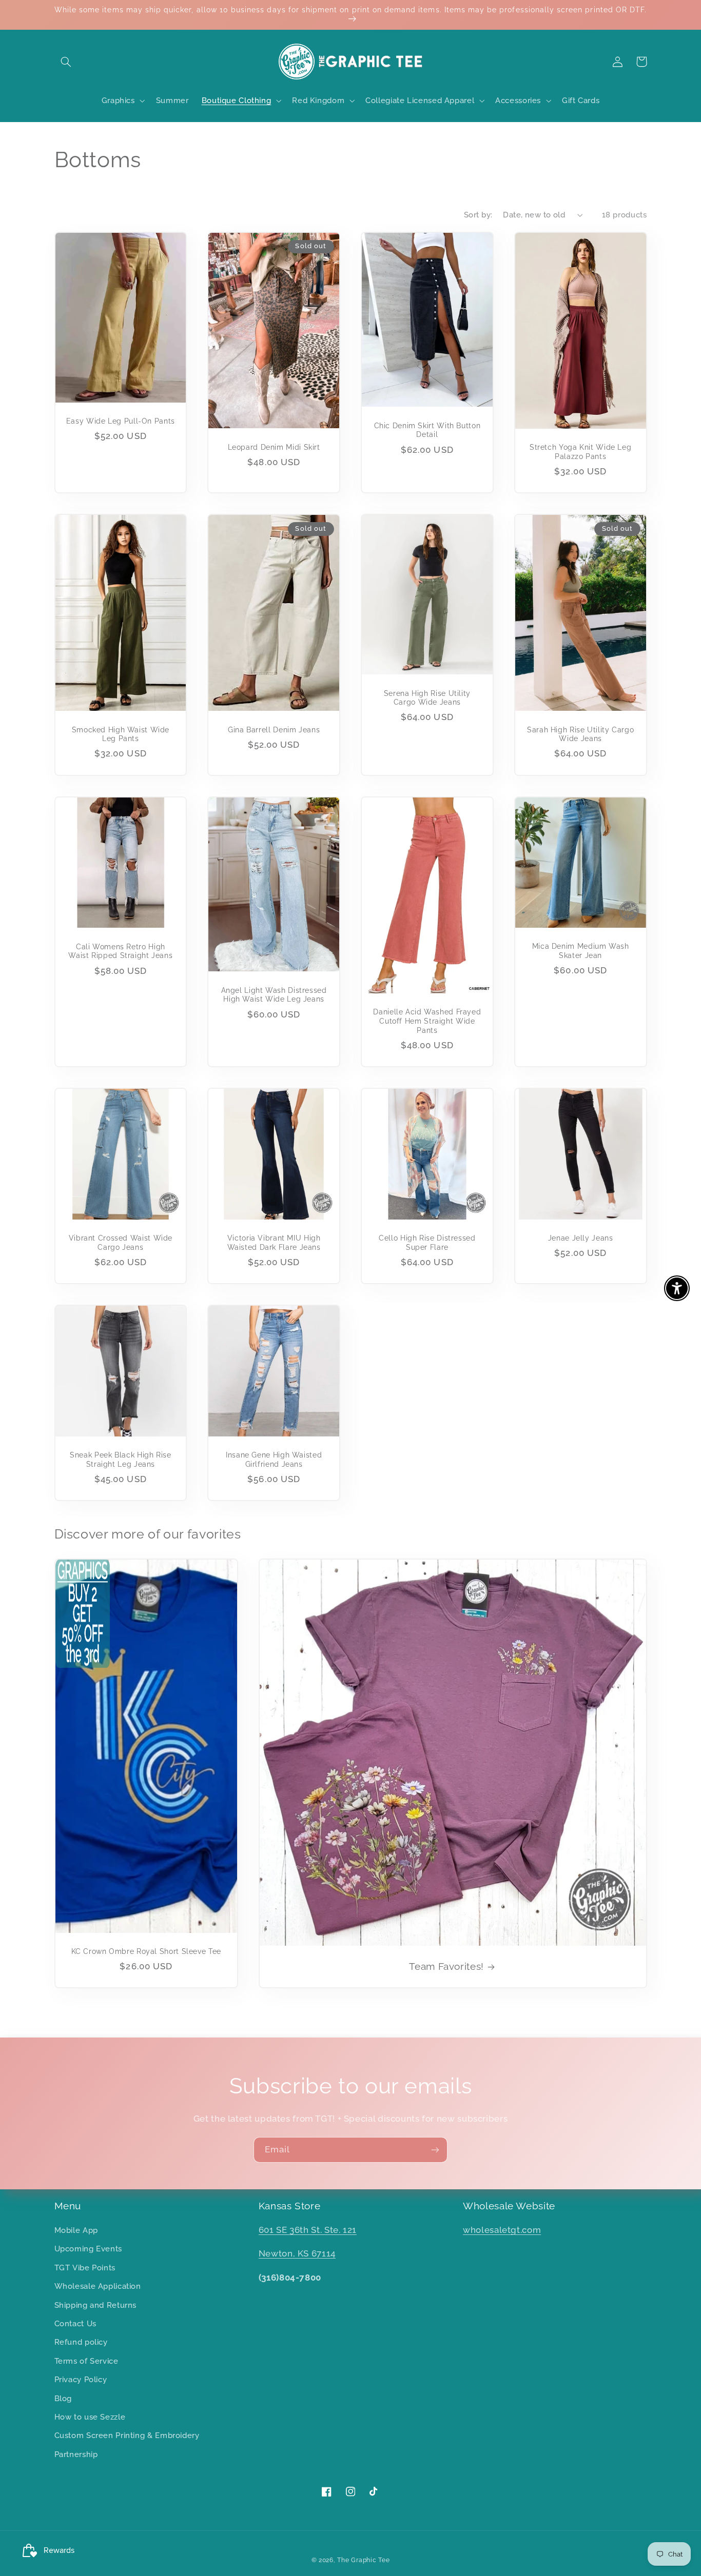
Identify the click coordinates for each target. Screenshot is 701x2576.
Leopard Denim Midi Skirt (274, 447)
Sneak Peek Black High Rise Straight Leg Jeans (120, 1460)
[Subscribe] (435, 2150)
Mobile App (76, 2230)
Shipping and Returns (96, 2305)
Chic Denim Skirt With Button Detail (427, 430)
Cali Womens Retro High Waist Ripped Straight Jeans (120, 951)
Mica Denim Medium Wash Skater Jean (581, 951)
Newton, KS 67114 (297, 2253)
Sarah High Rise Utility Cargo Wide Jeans (580, 734)
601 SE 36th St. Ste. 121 (308, 2230)
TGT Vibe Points (85, 2268)
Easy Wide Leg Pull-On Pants (121, 421)
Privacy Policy (81, 2379)
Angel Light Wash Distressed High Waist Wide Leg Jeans (274, 995)
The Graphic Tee (363, 2560)
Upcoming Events (88, 2249)
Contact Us (75, 2323)
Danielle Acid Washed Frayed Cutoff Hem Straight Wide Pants (427, 1021)
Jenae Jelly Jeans (581, 1238)
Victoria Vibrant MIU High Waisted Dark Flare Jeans (274, 1243)
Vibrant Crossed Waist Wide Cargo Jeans (121, 1243)
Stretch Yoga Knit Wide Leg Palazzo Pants (580, 452)
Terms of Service (86, 2361)
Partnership (76, 2454)
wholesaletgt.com (502, 2230)
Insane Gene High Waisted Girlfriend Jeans (274, 1460)
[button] (66, 62)
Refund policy (81, 2342)
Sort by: (478, 215)
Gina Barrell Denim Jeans (274, 730)
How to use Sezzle (90, 2417)
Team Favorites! (446, 1966)
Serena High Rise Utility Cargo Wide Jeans (427, 698)
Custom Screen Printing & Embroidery (127, 2435)
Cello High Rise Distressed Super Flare (427, 1243)
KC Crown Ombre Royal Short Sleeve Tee (146, 1951)
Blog (63, 2398)
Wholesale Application (98, 2286)
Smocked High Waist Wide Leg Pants (121, 734)
